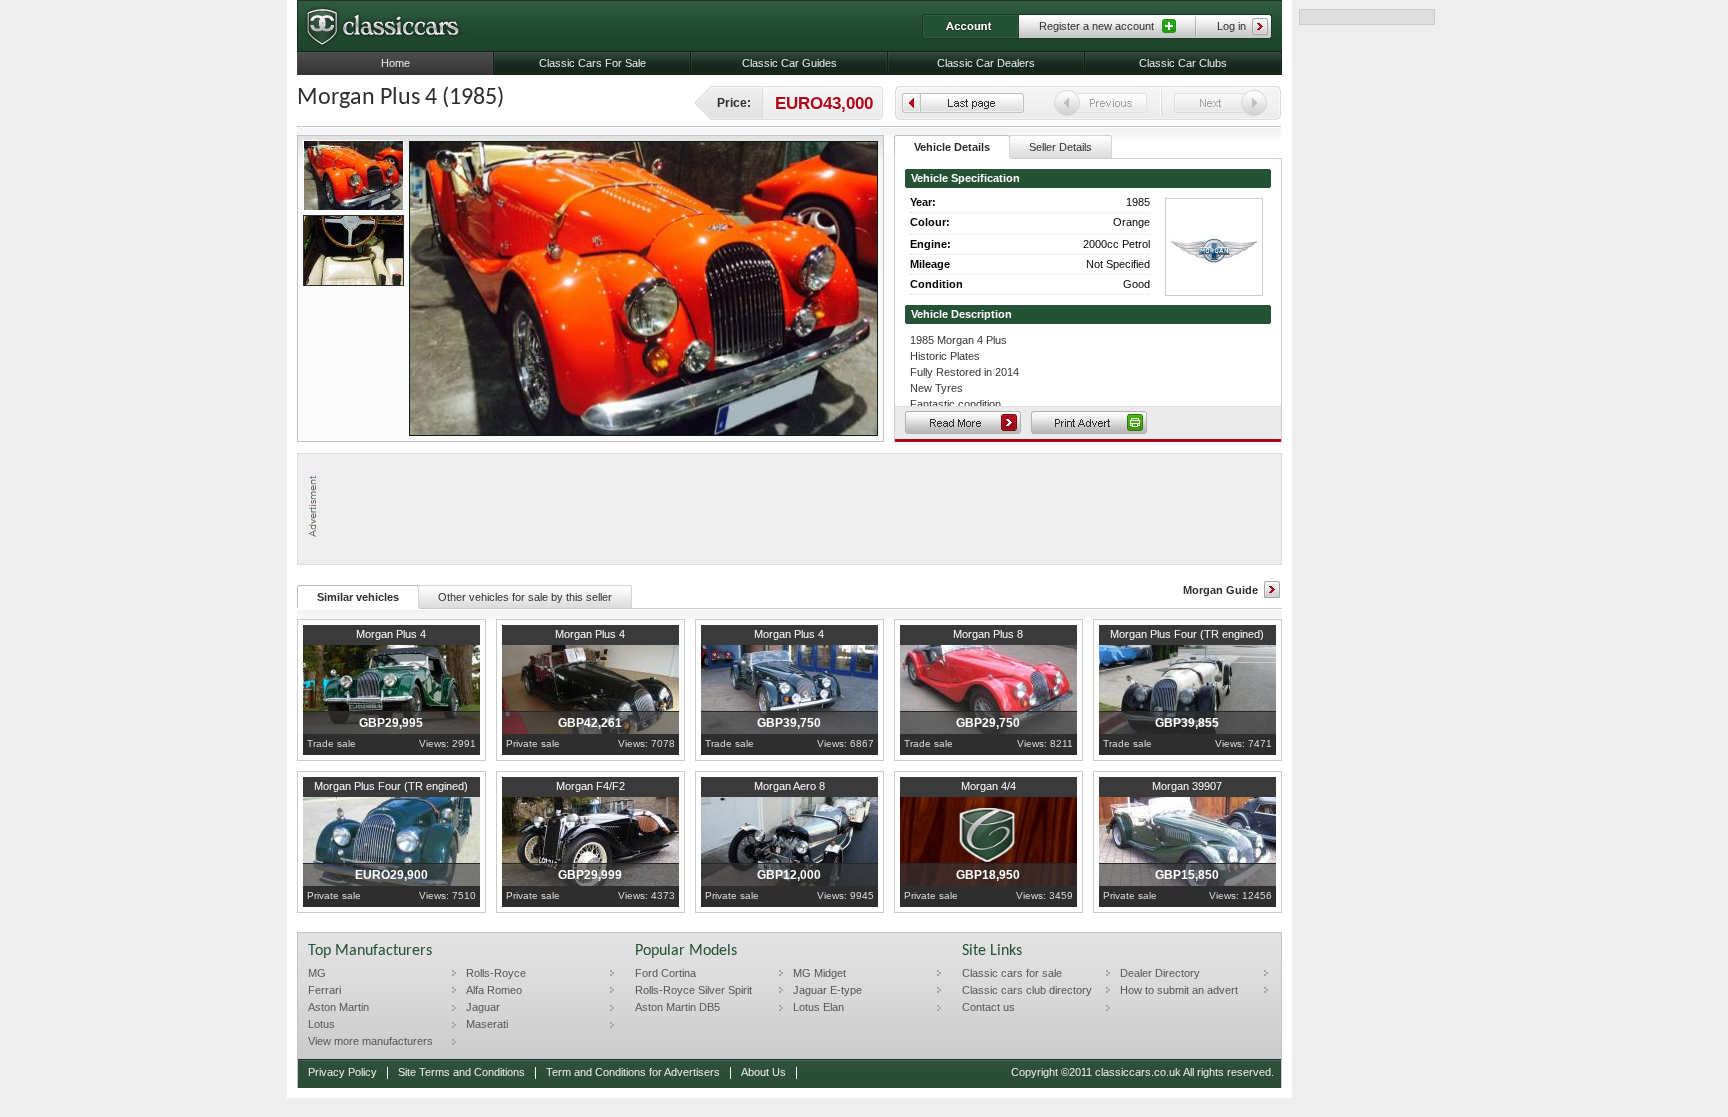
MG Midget (819, 973)
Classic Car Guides (789, 63)
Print (1089, 422)
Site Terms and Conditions (461, 1072)
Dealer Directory (1160, 973)
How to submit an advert (1179, 990)
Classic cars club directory (1027, 990)
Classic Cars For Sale (592, 63)
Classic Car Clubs (1183, 63)
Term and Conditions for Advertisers (633, 1072)
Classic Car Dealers (986, 63)
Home (395, 63)
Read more (963, 422)
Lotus (321, 1024)
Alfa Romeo (494, 990)
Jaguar (483, 1007)
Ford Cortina (665, 973)
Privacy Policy (342, 1072)
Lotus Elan (818, 1007)
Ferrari (324, 990)
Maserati (487, 1024)
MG (317, 973)
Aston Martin (338, 1007)
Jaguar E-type (827, 990)
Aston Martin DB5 (677, 1007)
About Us (763, 1072)
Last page (963, 103)
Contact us (988, 1007)
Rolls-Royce (496, 973)
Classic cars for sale (1012, 973)
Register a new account (1096, 26)
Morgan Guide (1220, 590)
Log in (1231, 26)
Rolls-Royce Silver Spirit (693, 990)
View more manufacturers (370, 1041)
